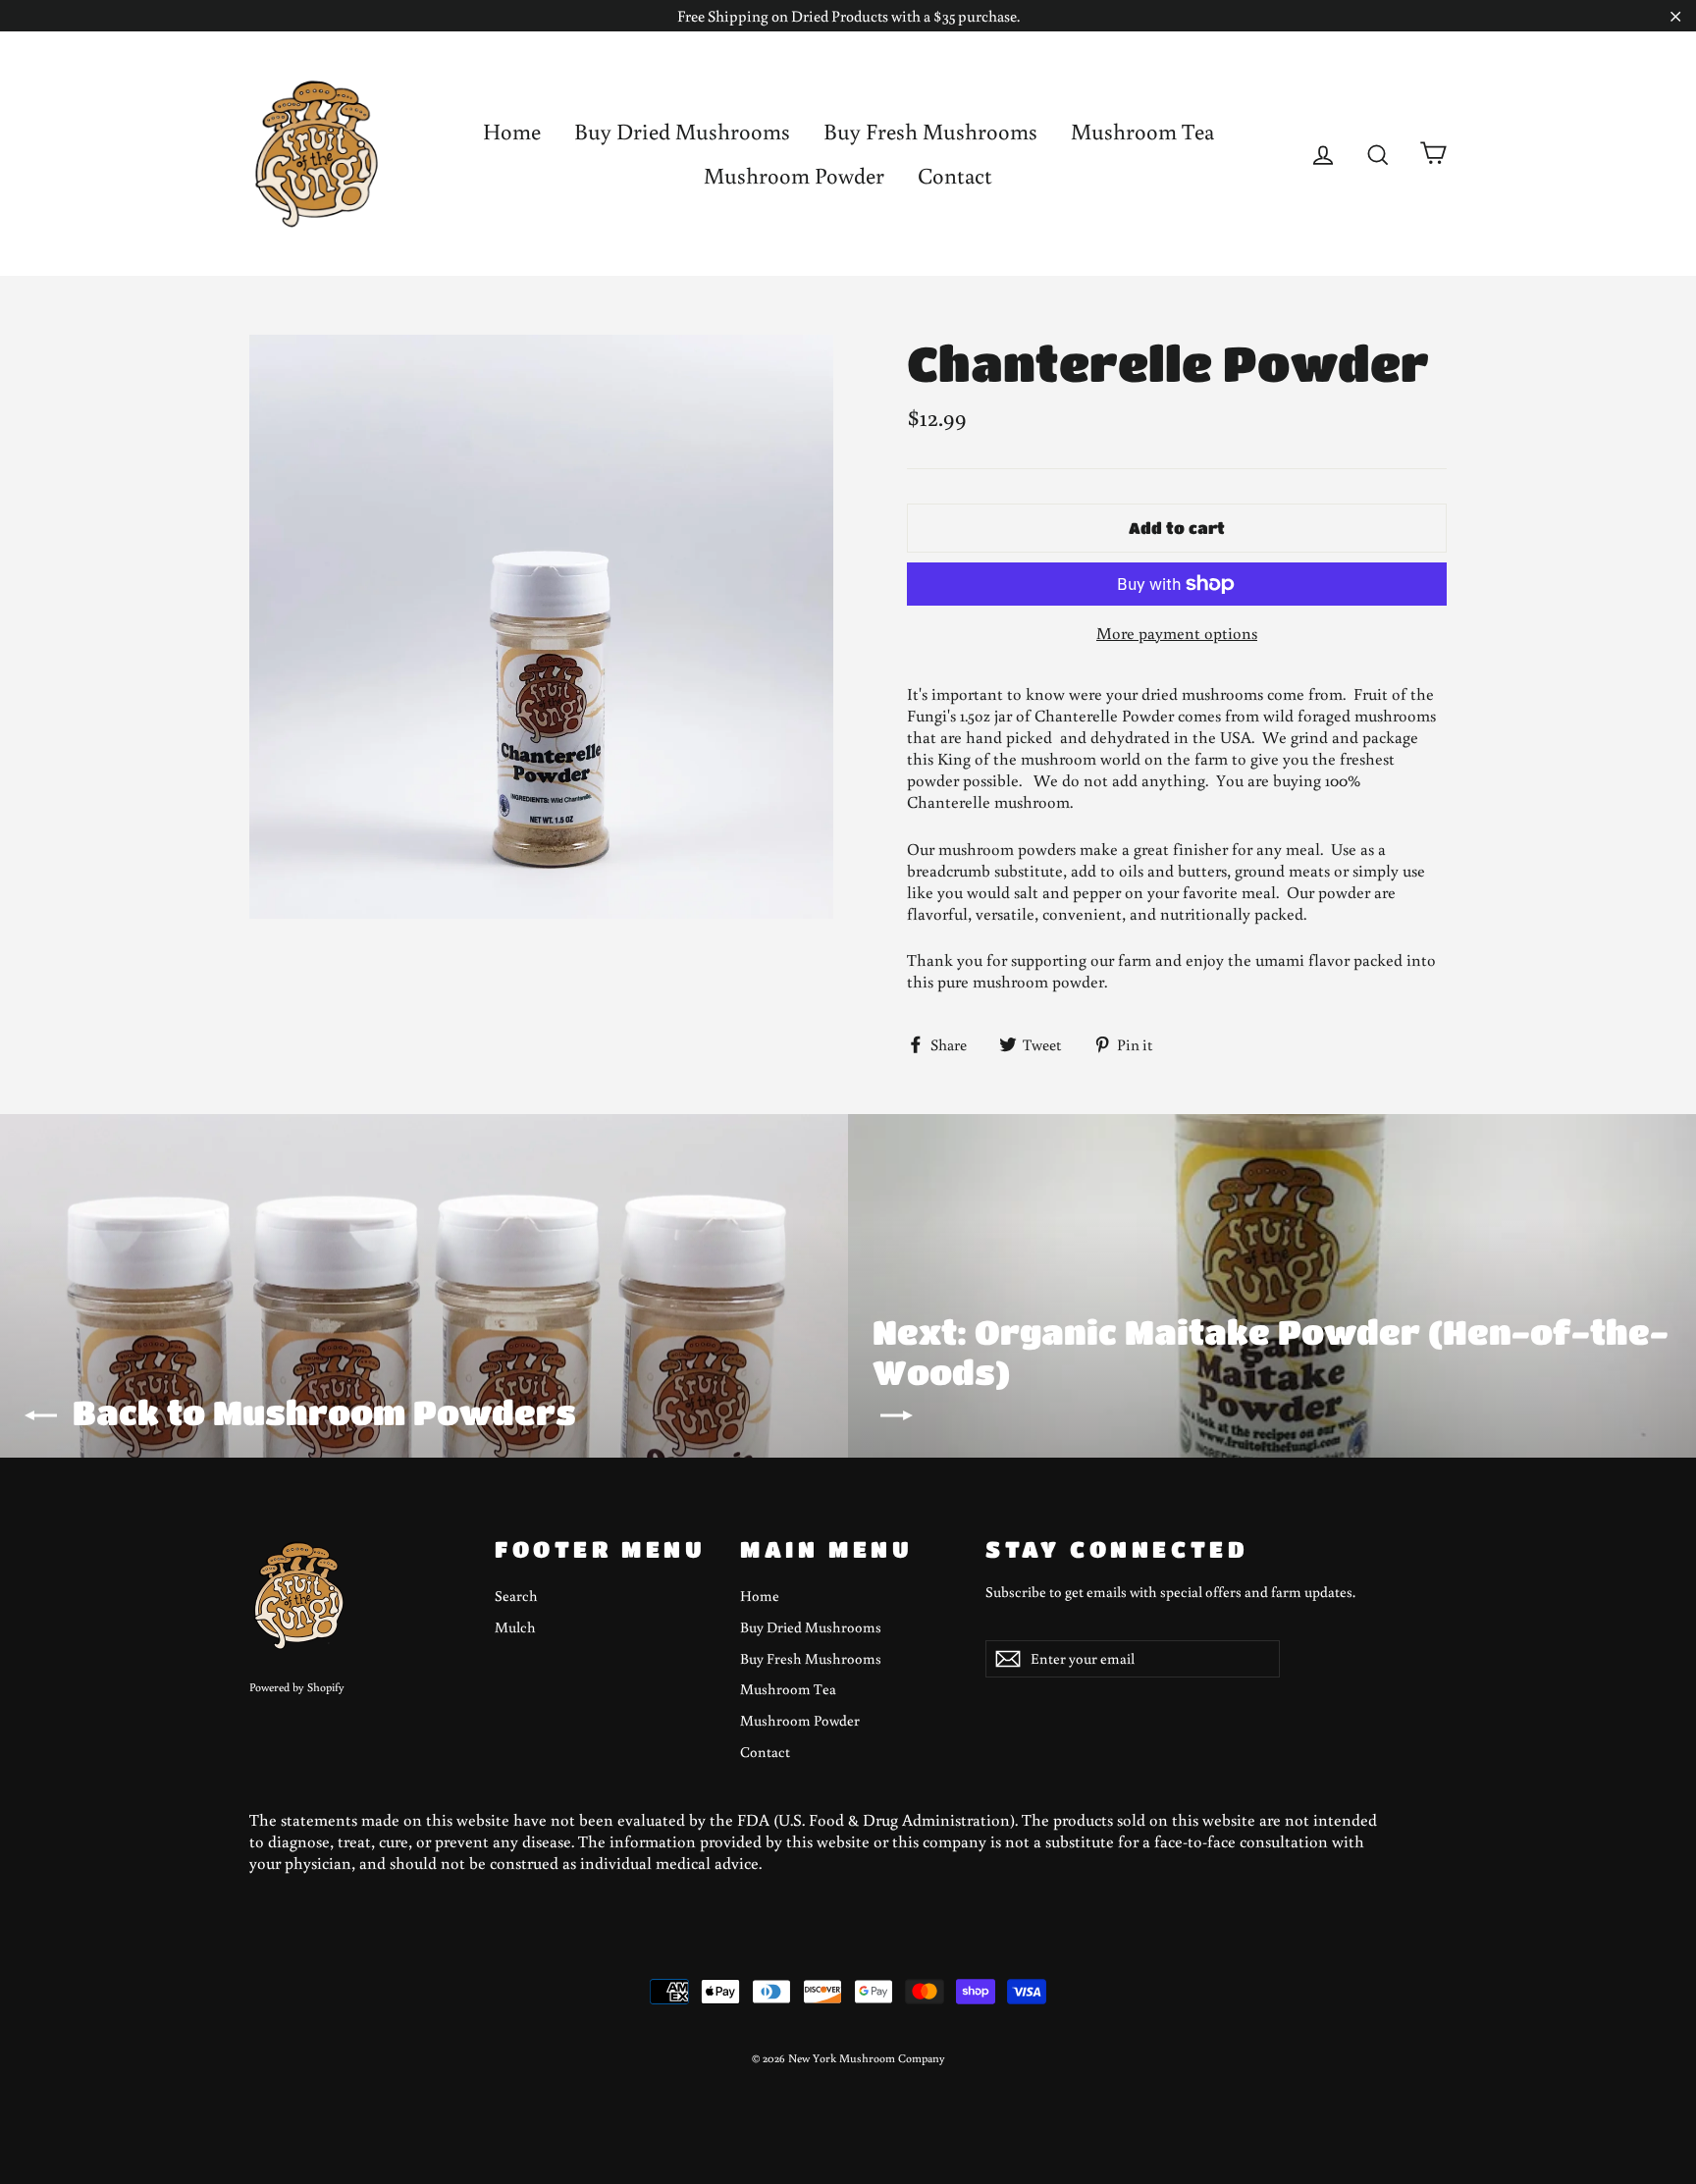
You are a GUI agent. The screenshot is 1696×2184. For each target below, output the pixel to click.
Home (512, 131)
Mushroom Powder (794, 175)
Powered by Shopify (297, 1687)
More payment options (1177, 633)
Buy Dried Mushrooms (682, 131)
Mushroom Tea (1142, 131)
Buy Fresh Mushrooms (930, 131)
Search (516, 1596)
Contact (955, 175)
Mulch (515, 1627)
